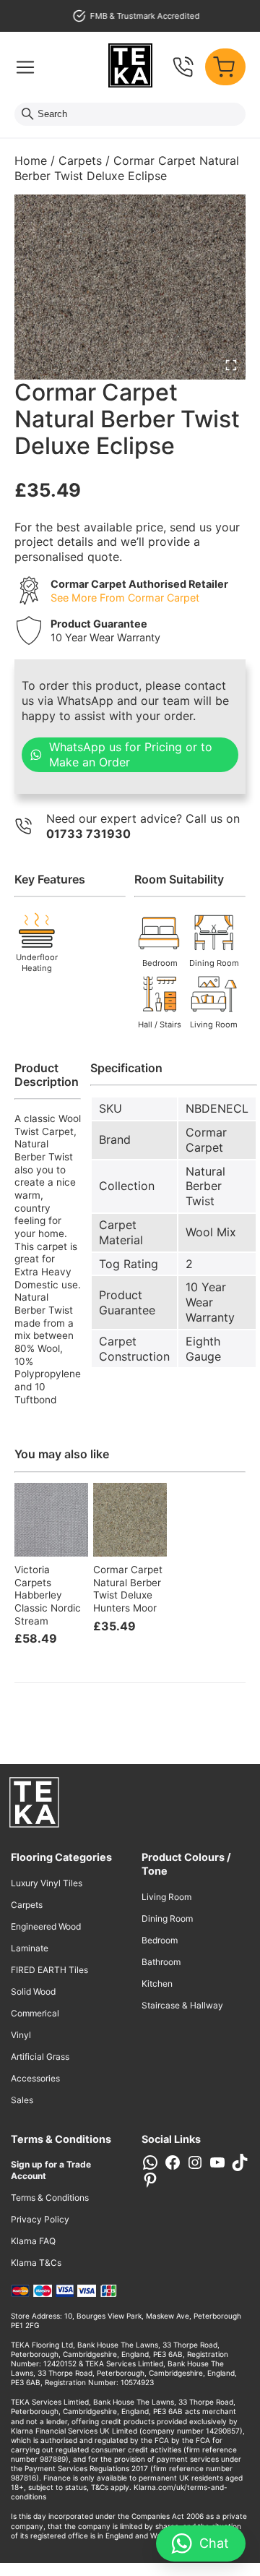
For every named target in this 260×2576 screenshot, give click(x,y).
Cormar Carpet (206, 1140)
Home (31, 161)
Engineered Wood (46, 1926)
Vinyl (21, 2035)
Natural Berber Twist (205, 1186)
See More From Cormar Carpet (125, 598)
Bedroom (160, 1940)
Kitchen (157, 1984)
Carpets (80, 161)
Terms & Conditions (50, 2198)
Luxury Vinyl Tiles (47, 1883)
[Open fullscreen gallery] (231, 365)
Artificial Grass (40, 2057)
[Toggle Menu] (25, 67)
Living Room (166, 1897)
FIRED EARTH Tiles (49, 1970)
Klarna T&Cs (36, 2263)
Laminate (30, 1948)
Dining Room (167, 1918)
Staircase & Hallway (182, 2005)
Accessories (35, 2078)
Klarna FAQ (33, 2241)
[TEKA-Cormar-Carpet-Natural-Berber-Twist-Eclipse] (130, 287)
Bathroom (161, 1962)
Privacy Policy (40, 2219)
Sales (22, 2100)
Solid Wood (33, 1991)
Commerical (35, 2013)
